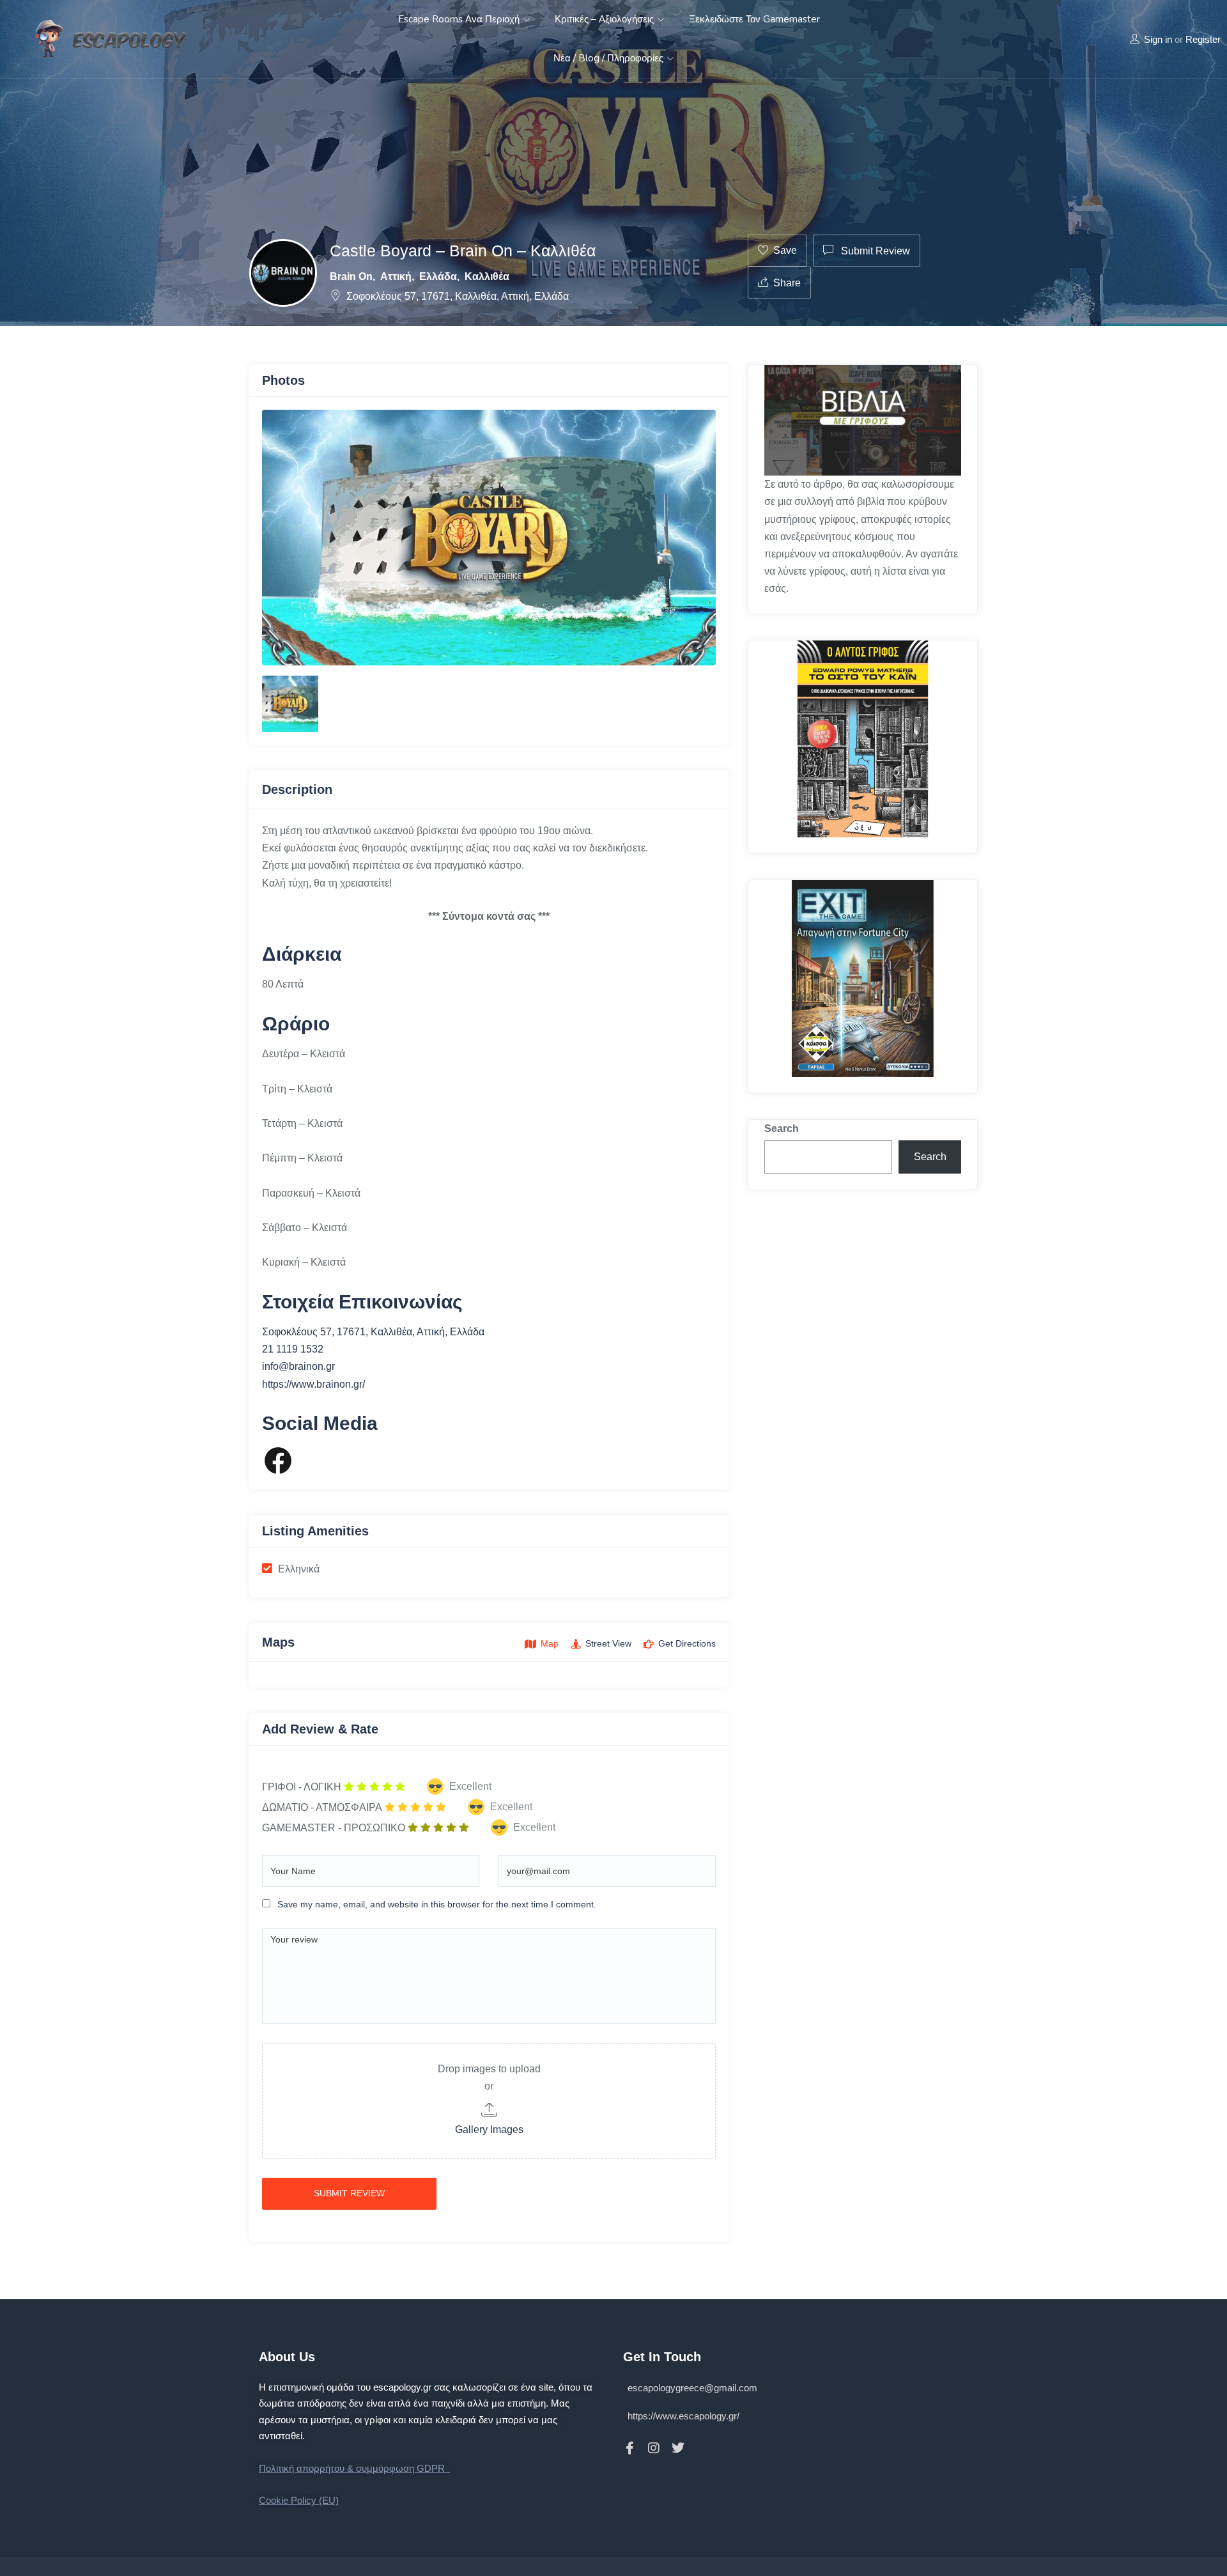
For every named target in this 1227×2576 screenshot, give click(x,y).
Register (1203, 39)
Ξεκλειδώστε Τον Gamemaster (754, 19)
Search (782, 1129)
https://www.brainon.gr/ (313, 1384)
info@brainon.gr (298, 1366)
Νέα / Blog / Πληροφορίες (610, 58)
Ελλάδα (438, 276)
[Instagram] (654, 2448)
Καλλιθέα (487, 276)
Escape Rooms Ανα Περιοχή (460, 19)
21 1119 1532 (293, 1349)
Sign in (1158, 39)
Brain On (351, 276)
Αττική (396, 276)
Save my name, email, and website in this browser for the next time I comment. (437, 1904)
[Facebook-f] (629, 2448)
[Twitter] (678, 2448)
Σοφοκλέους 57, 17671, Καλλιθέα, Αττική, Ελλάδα (458, 296)
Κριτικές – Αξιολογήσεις (606, 19)
